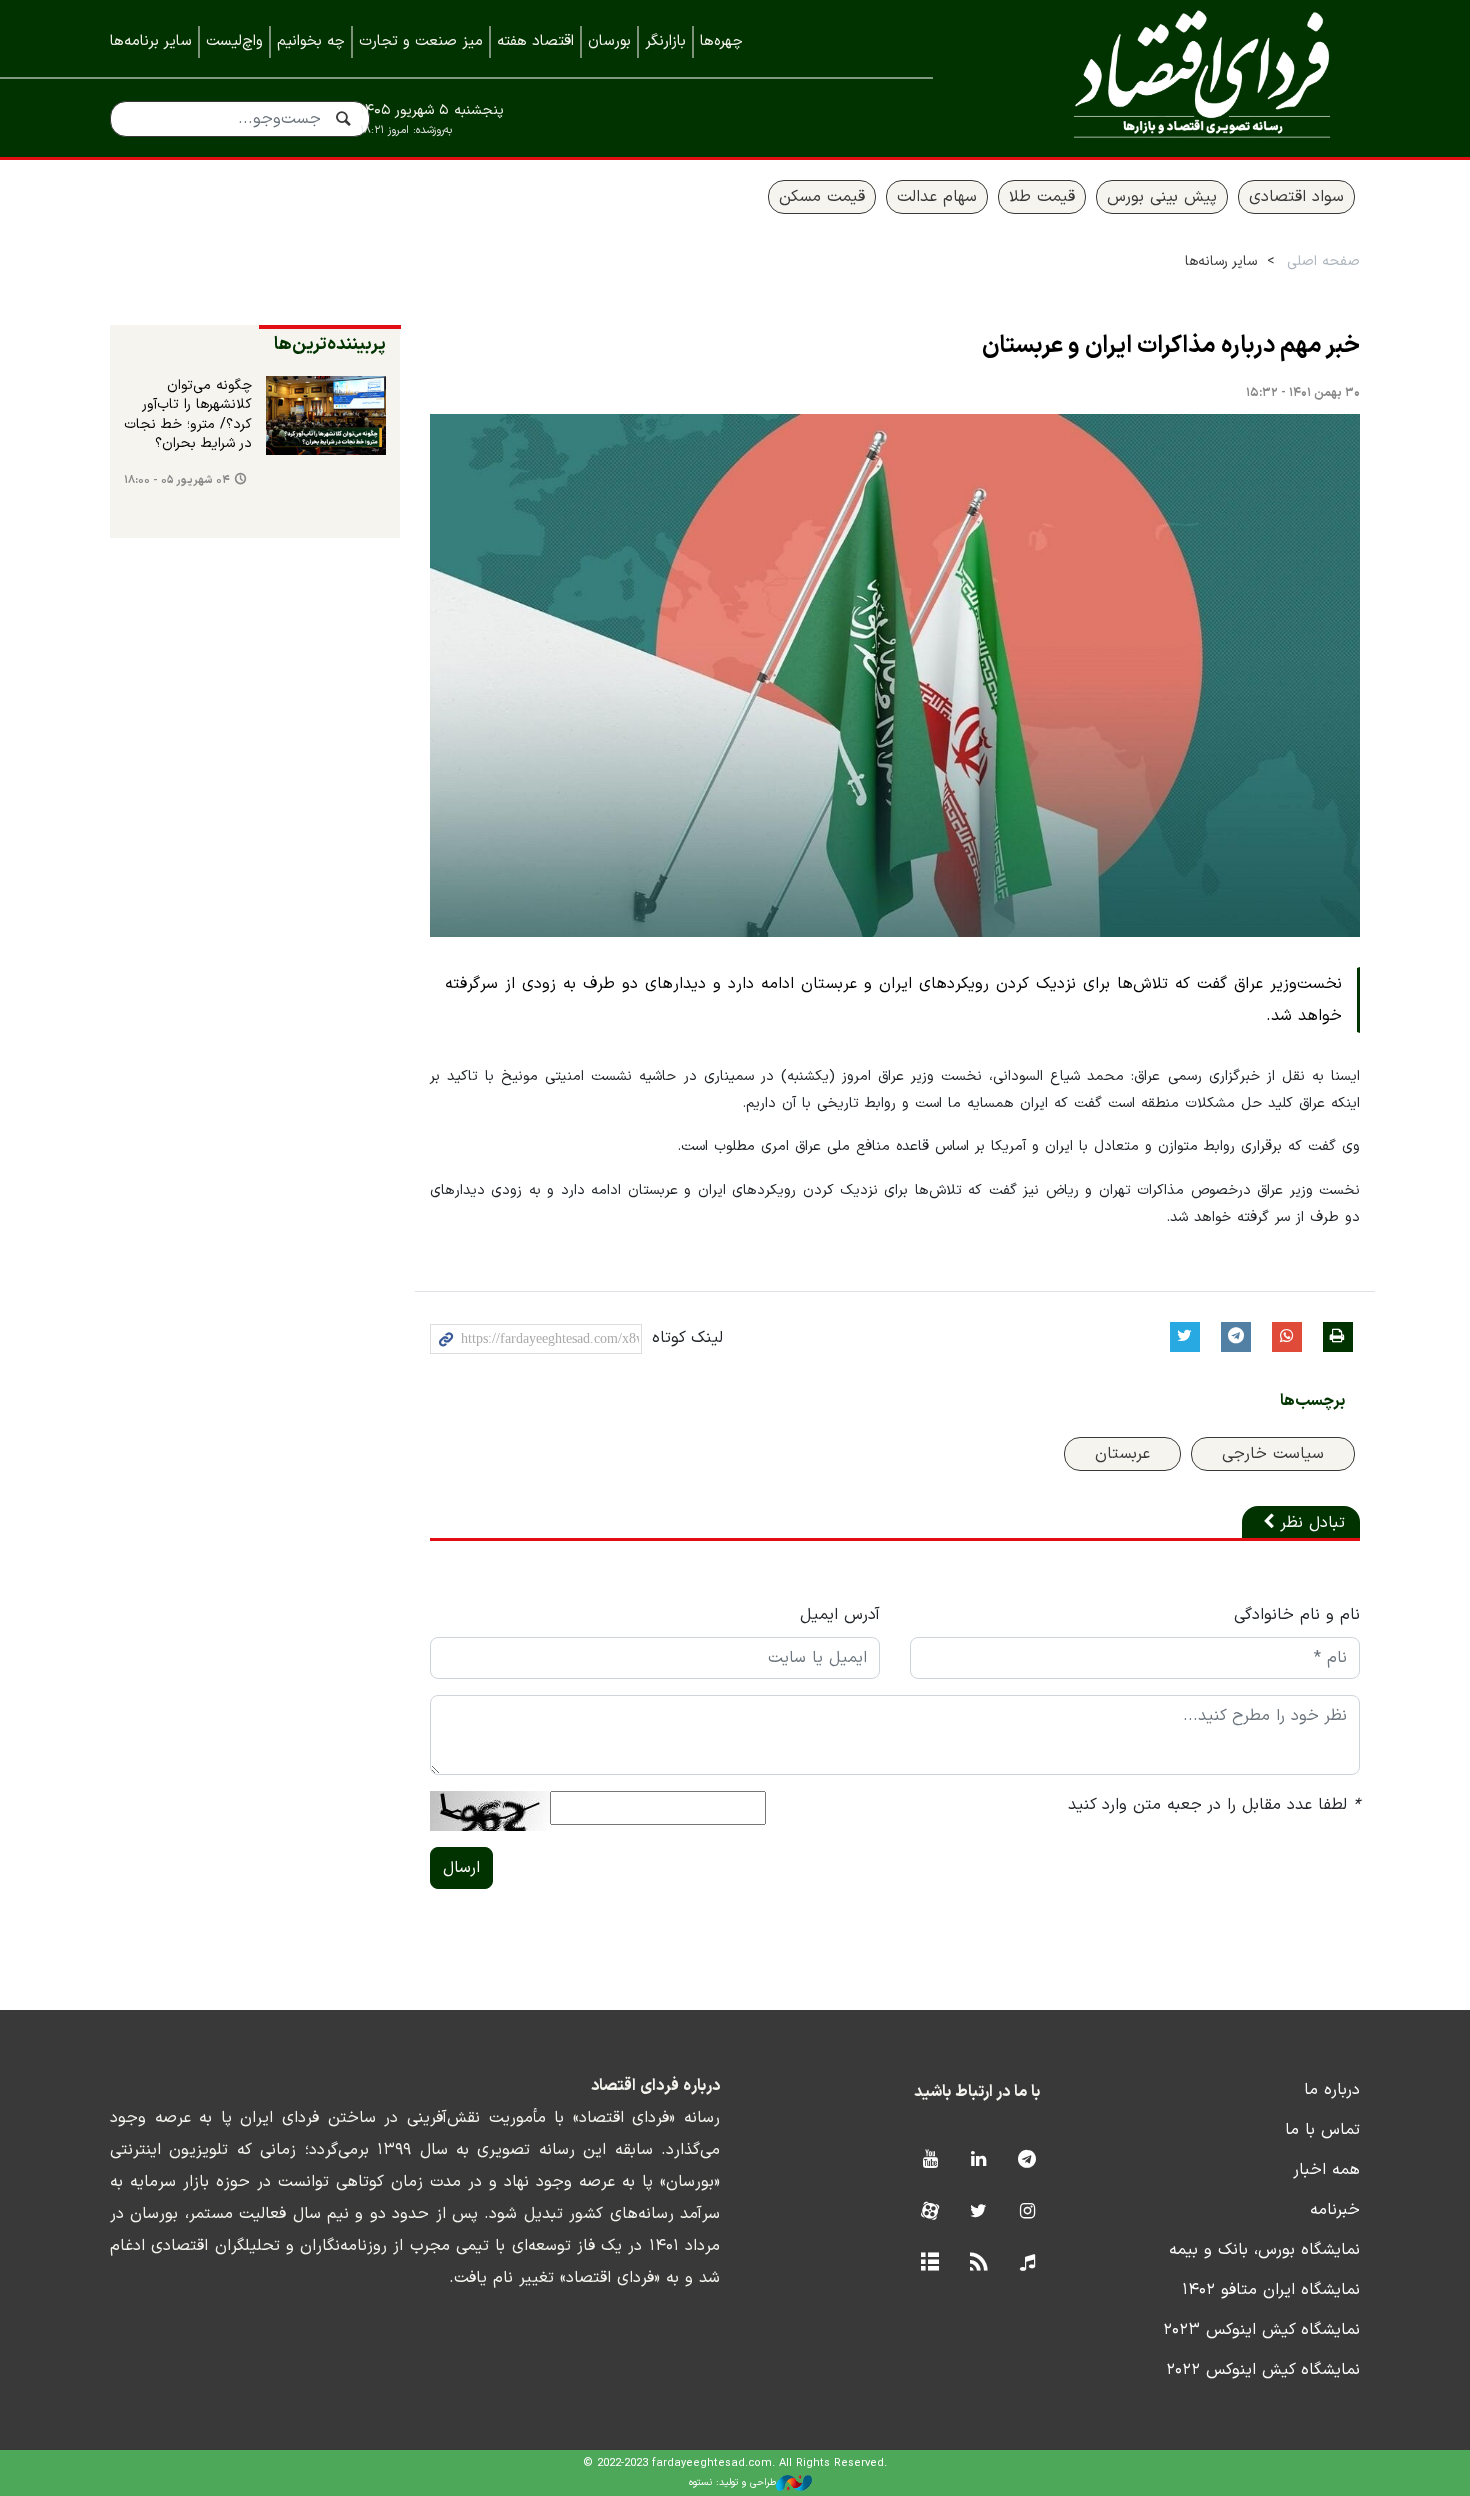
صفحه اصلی (1323, 261)
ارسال (461, 1868)
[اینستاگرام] (1027, 2212)
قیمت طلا (1042, 197)
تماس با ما (1322, 2130)
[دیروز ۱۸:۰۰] (326, 416)
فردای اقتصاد (1175, 77)
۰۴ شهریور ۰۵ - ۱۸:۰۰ (177, 480)
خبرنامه (1335, 2210)
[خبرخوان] (978, 2263)
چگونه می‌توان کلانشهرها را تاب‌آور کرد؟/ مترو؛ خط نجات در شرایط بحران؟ (188, 415)
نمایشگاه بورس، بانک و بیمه (1264, 2250)
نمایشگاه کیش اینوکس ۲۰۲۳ (1261, 2330)
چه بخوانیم (311, 41)
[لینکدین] (978, 2160)
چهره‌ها (721, 41)
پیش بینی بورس (1162, 197)
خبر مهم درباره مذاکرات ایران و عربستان (1171, 346)
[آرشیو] (929, 2263)
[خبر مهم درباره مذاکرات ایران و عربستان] (895, 675)
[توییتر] (978, 2212)
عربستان (1122, 1454)
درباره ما (1332, 2090)
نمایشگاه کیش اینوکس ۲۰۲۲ (1263, 2370)
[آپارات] (929, 2212)
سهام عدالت (937, 197)
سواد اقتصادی (1296, 197)
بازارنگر (665, 41)
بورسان (609, 41)
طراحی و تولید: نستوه (732, 2482)
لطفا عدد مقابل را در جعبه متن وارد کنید (1214, 1805)
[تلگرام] (1027, 2160)
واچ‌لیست (234, 41)
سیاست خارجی (1273, 1454)
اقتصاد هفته (535, 41)
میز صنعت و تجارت (421, 41)
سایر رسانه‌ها (1221, 261)
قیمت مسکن (822, 197)
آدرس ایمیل (840, 1615)
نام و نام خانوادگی (1297, 1615)
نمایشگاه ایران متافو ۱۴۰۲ (1271, 2290)
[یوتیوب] (929, 2160)
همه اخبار (1326, 2170)
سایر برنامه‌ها (151, 41)
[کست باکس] (1027, 2263)
